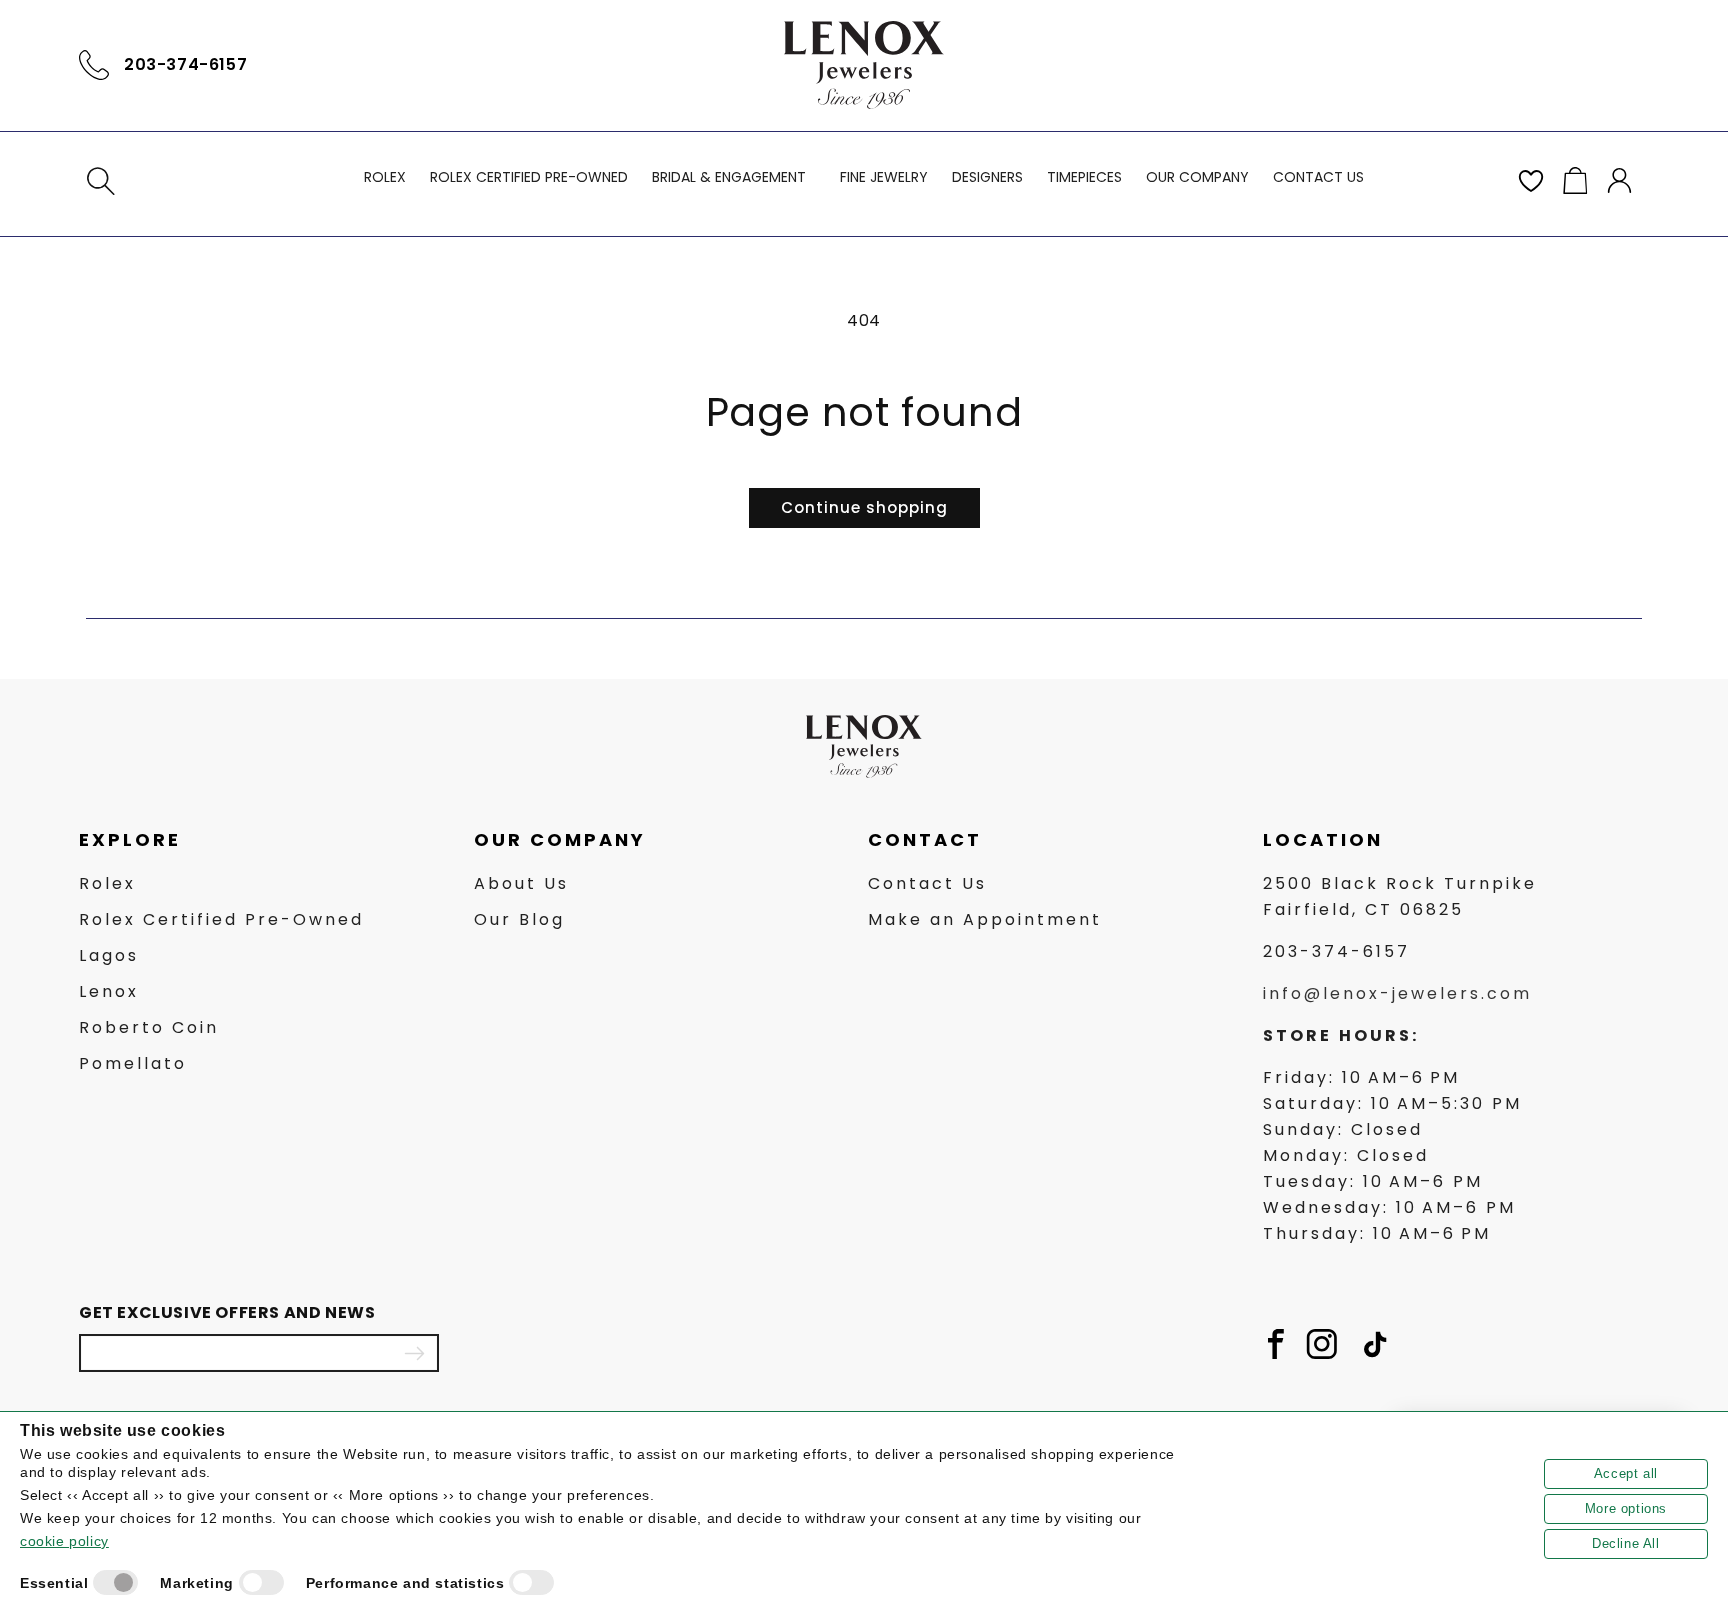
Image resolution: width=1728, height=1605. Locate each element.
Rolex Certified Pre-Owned (221, 919)
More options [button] (1626, 1508)
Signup (414, 1353)
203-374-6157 (185, 64)
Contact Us (927, 883)
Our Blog (519, 919)
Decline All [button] (1626, 1543)
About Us (521, 883)
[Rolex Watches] (1564, 65)
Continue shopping (864, 507)
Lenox (109, 991)
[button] (101, 181)
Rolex (107, 883)
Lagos (109, 955)
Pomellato (133, 1063)
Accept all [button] (1626, 1473)
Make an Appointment (985, 919)
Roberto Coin (149, 1027)
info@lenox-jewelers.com (1397, 993)
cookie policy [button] (64, 1541)
